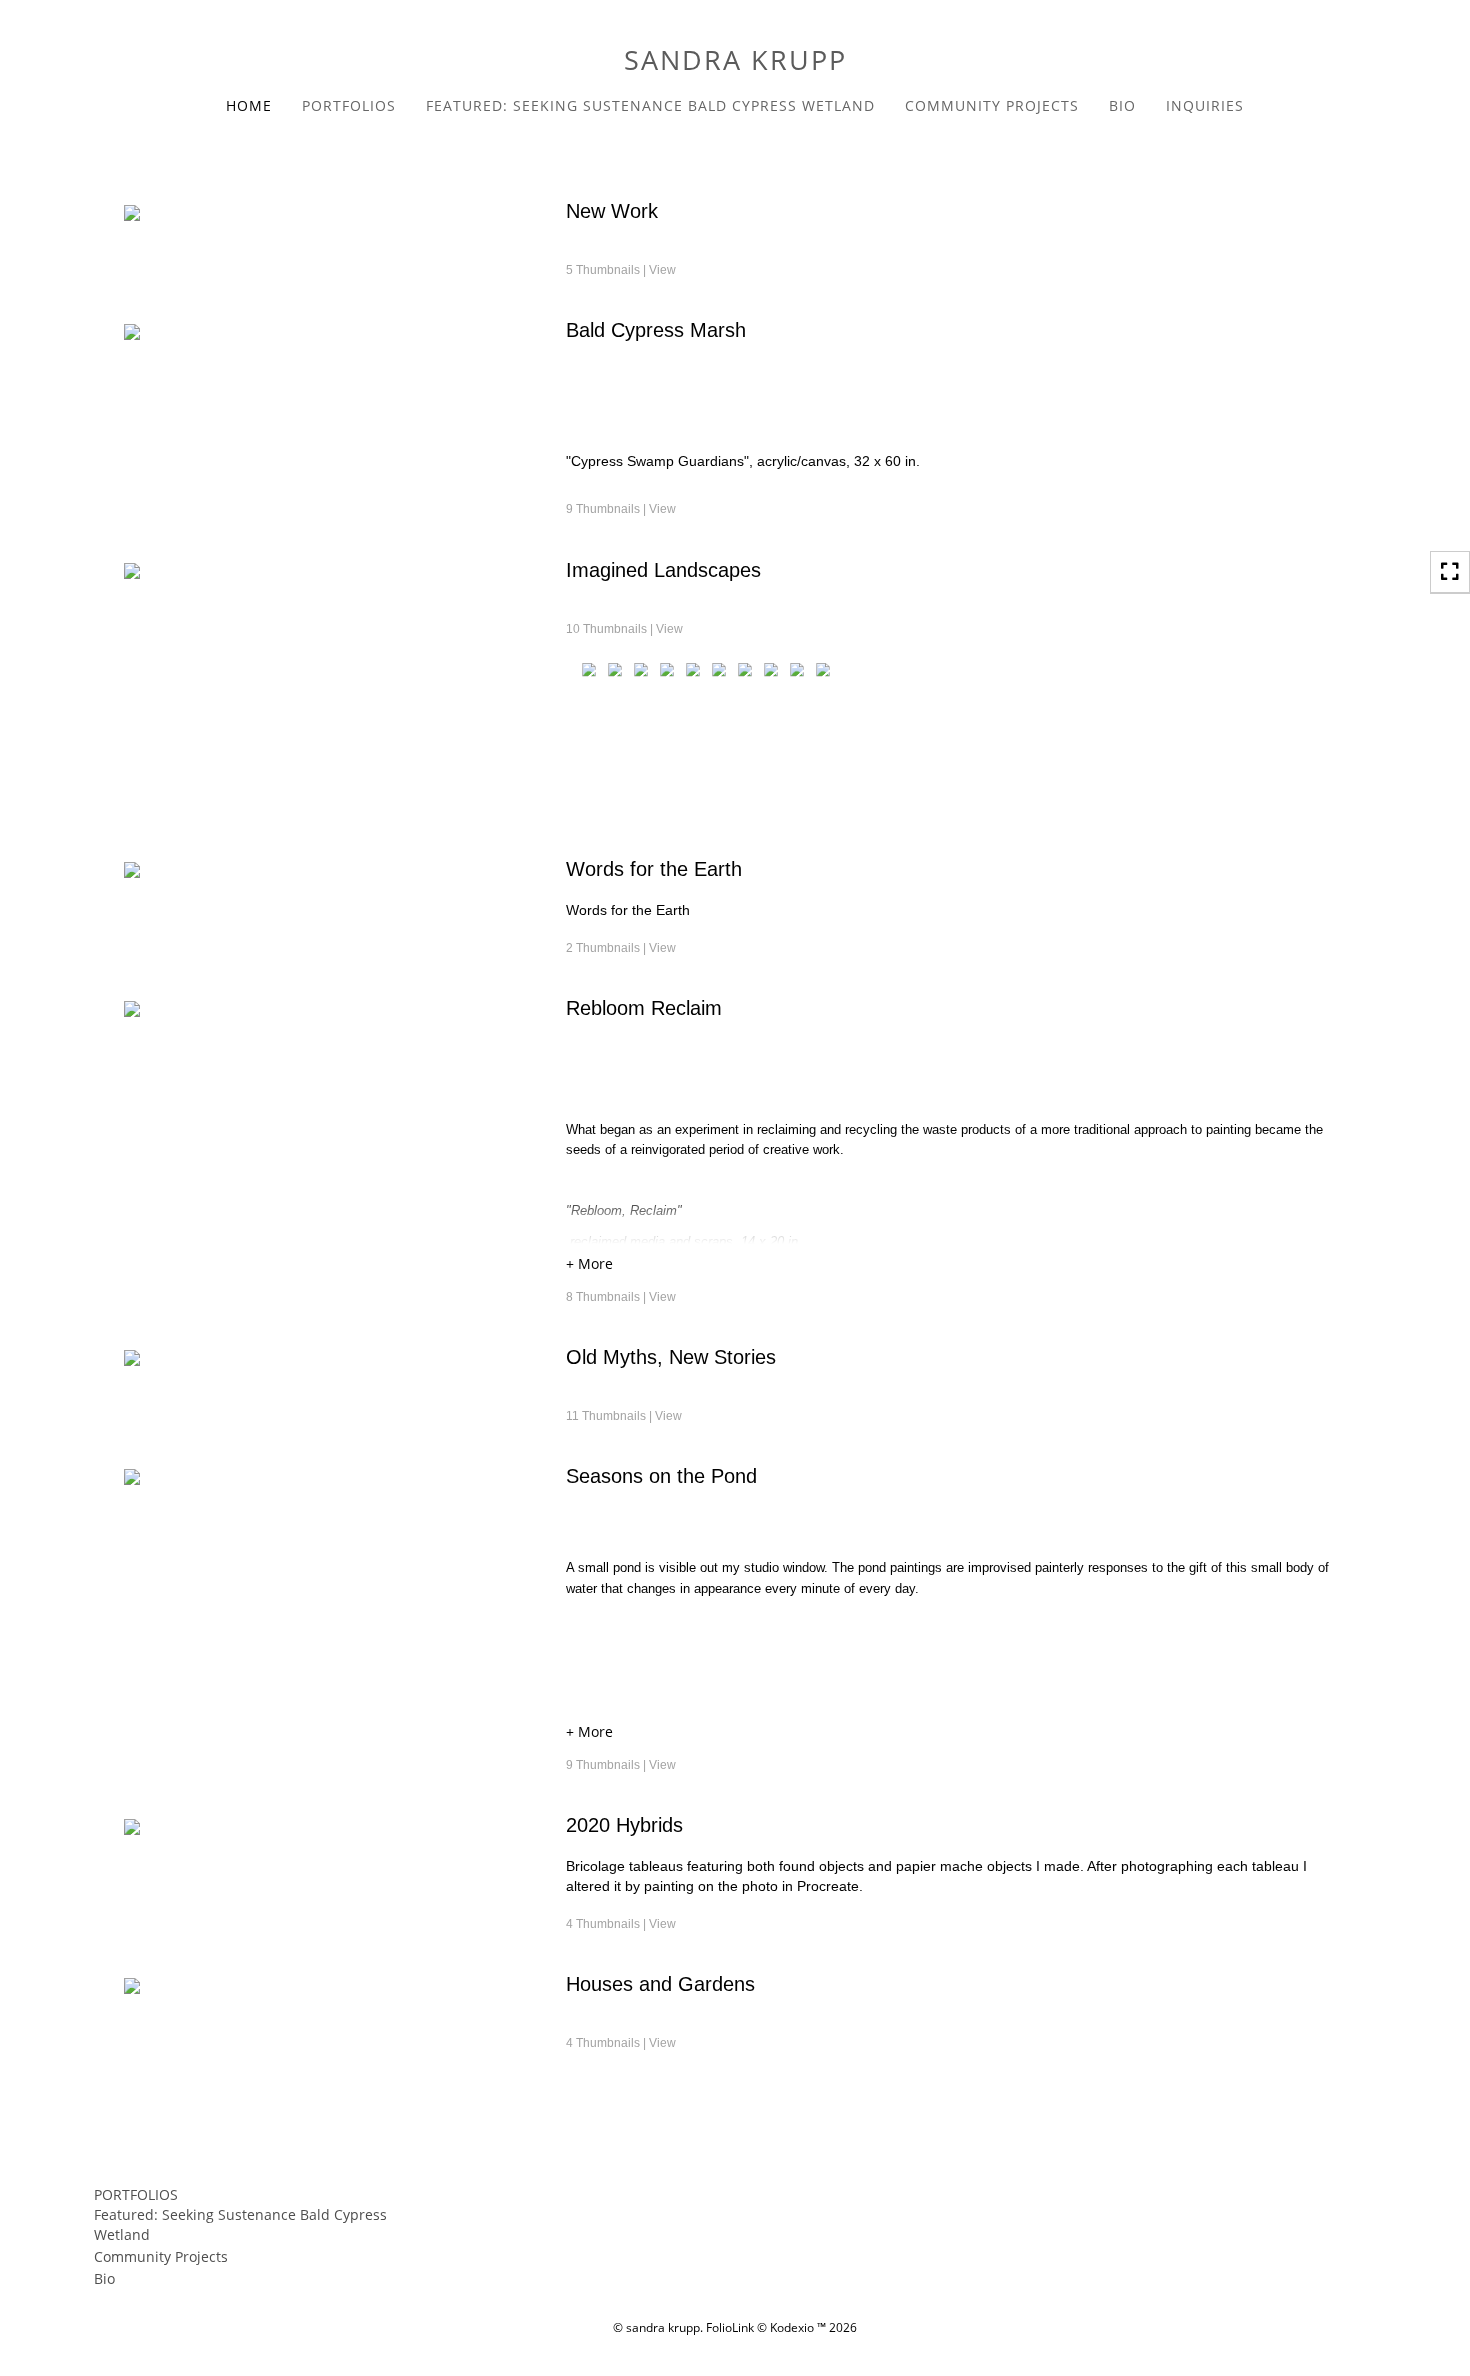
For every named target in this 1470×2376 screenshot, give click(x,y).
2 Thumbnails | (621, 948)
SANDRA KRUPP (735, 59)
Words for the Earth (654, 869)
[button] (956, 1266)
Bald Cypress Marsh (656, 330)
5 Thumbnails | (621, 270)
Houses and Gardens (660, 1984)
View (662, 270)
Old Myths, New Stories (671, 1357)
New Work (612, 211)
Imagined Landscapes (663, 570)
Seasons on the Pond (661, 1476)
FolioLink (730, 2327)
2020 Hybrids (624, 1825)
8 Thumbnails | (621, 1297)
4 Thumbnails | (621, 1924)
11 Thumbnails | (624, 1416)
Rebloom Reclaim (644, 1008)
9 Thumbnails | (621, 509)
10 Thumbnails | (624, 629)
